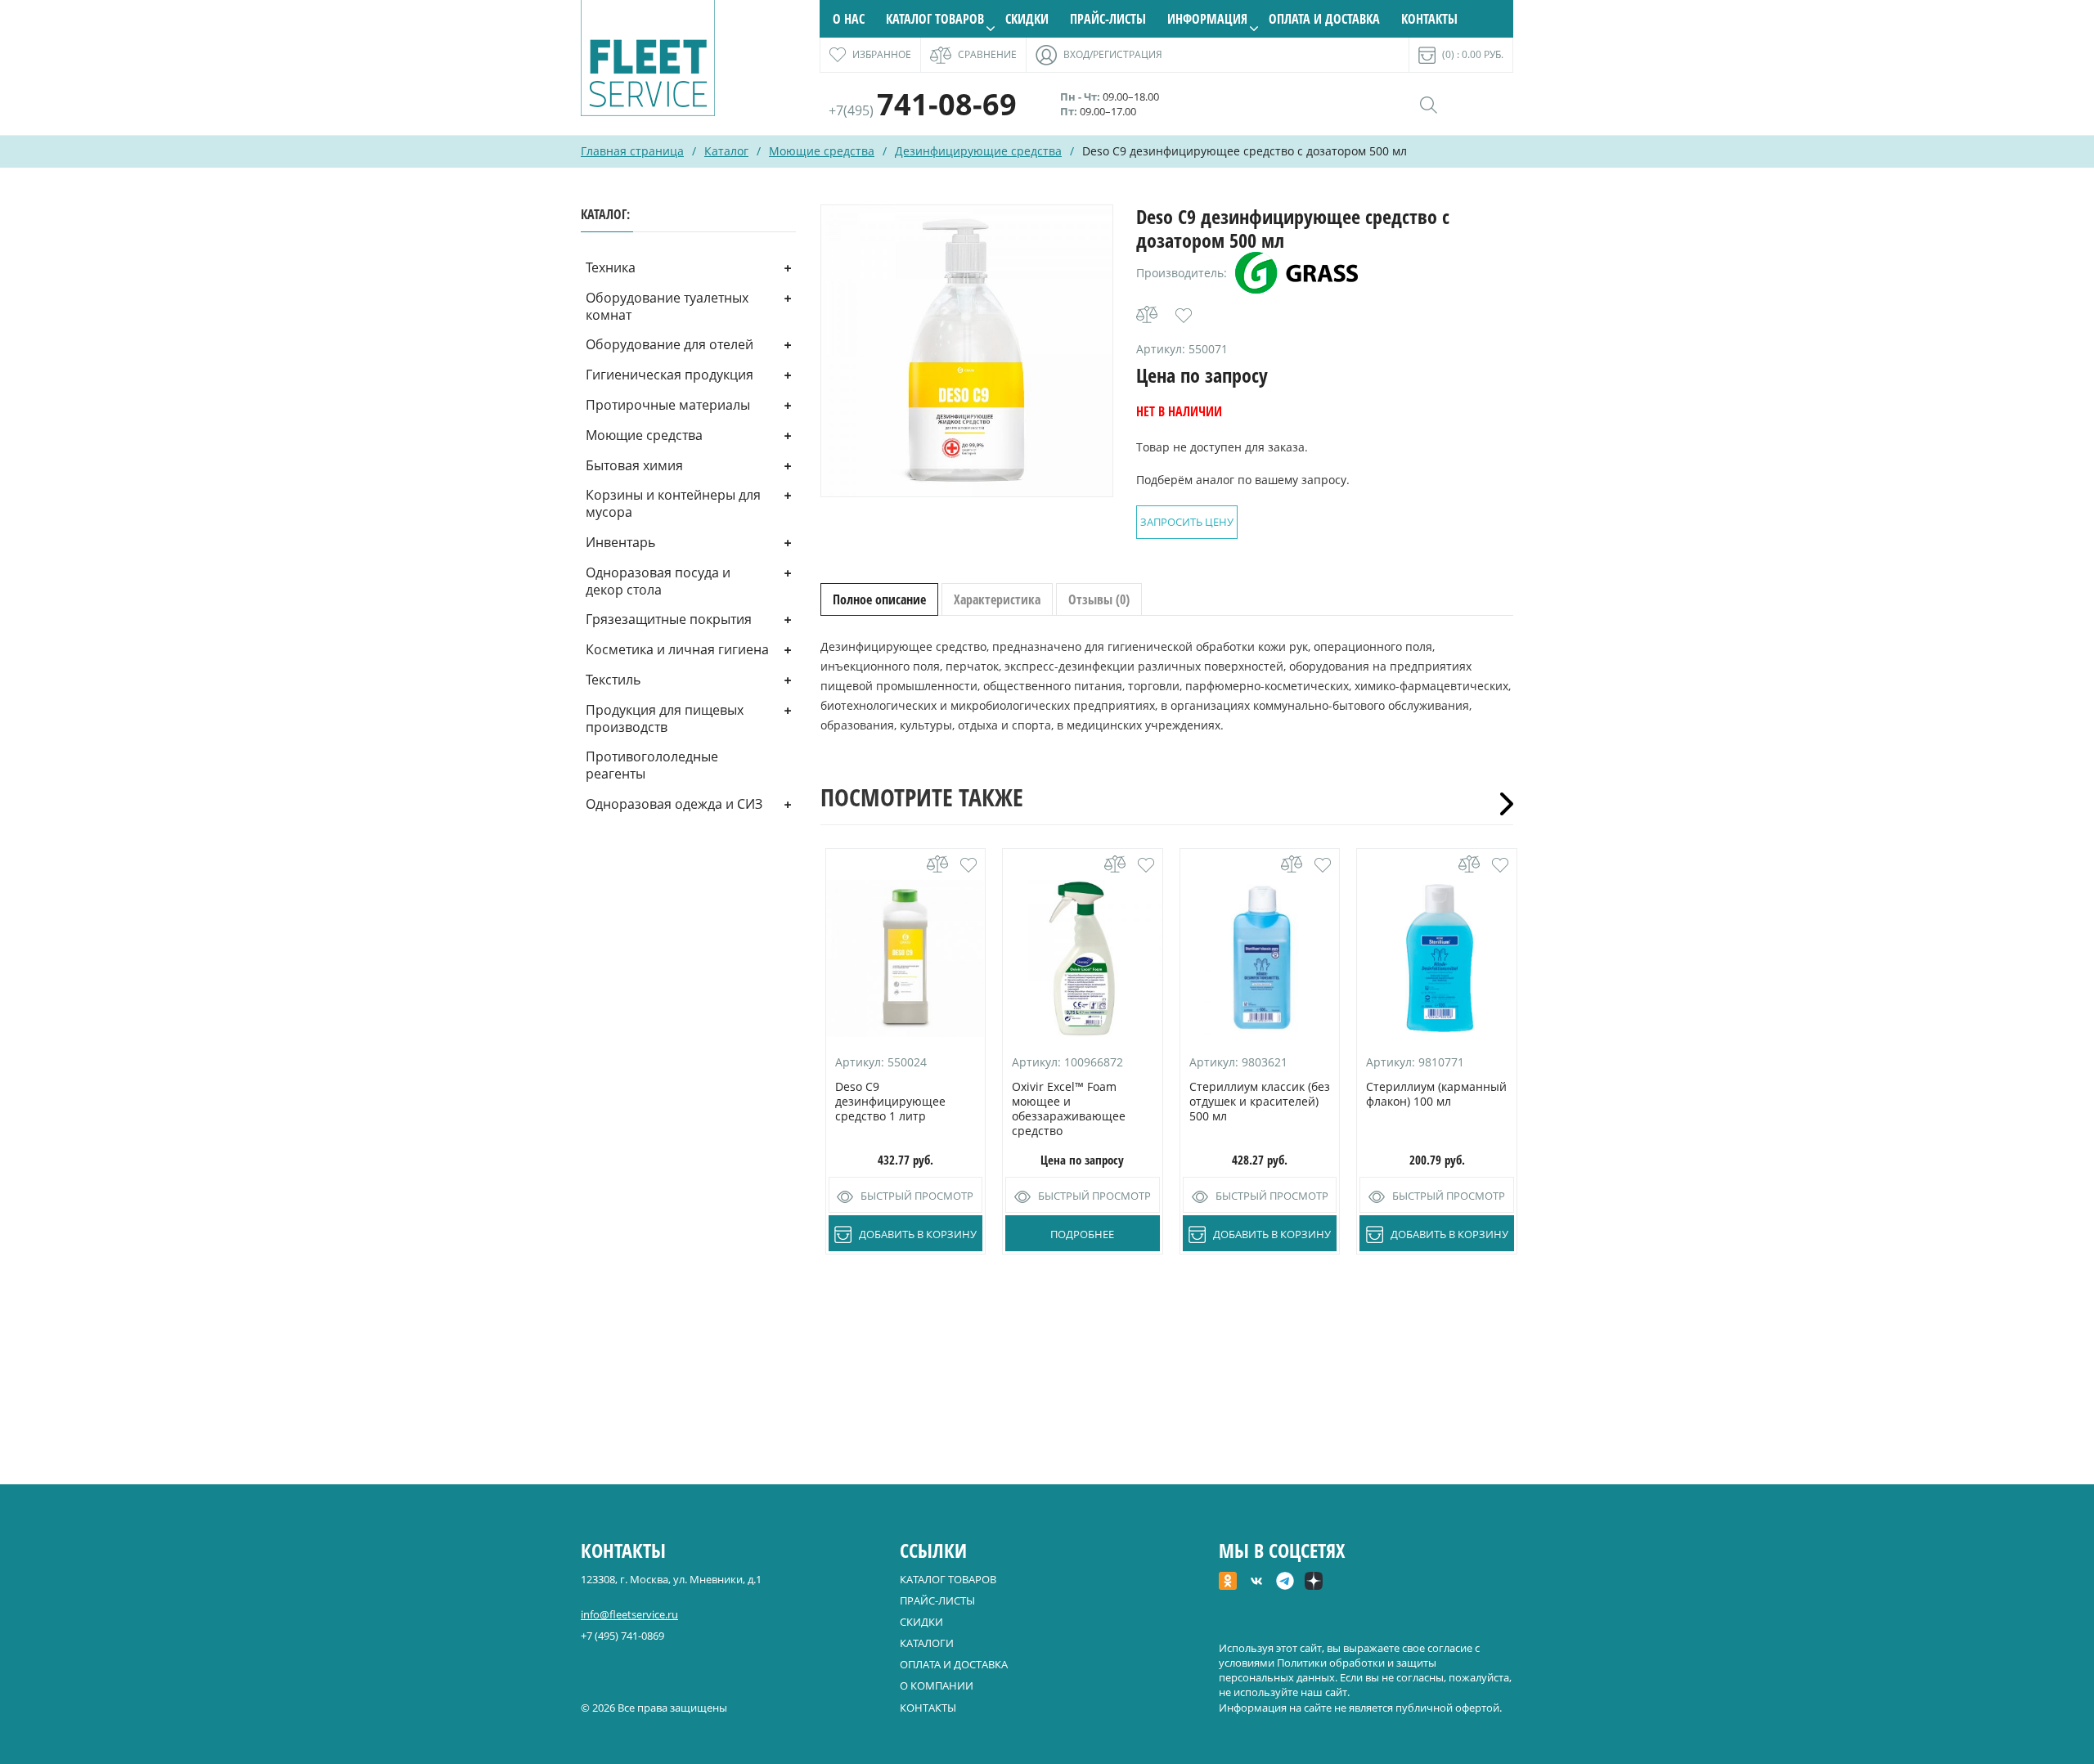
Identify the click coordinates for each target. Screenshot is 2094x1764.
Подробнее (1082, 1234)
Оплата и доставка (1324, 19)
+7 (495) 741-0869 (622, 1636)
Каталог (726, 151)
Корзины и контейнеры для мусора (673, 503)
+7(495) (923, 110)
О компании (937, 1685)
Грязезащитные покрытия (669, 619)
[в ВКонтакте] (1256, 1582)
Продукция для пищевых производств (665, 718)
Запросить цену (1187, 522)
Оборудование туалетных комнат (667, 306)
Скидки (1027, 19)
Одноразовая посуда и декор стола (658, 581)
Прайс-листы (1108, 19)
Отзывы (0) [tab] (1099, 599)
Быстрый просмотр (917, 1196)
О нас (849, 19)
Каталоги (927, 1643)
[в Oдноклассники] (1228, 1582)
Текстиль (613, 680)
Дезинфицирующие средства (978, 151)
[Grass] (1296, 273)
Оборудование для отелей (670, 344)
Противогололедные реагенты (652, 765)
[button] (1184, 316)
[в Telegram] (1285, 1582)
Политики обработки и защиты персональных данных (1328, 1670)
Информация (1207, 19)
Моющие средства (822, 151)
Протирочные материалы (668, 405)
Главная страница (632, 151)
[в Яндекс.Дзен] (1314, 1582)
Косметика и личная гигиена (677, 649)
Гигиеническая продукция (670, 375)
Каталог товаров (935, 19)
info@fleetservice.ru (629, 1614)
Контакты (1429, 19)
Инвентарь (620, 542)
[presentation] (1501, 804)
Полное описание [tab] (879, 599)
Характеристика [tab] (997, 599)
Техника (611, 267)
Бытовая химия (634, 465)
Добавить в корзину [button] (918, 1234)
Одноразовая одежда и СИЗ (674, 804)
